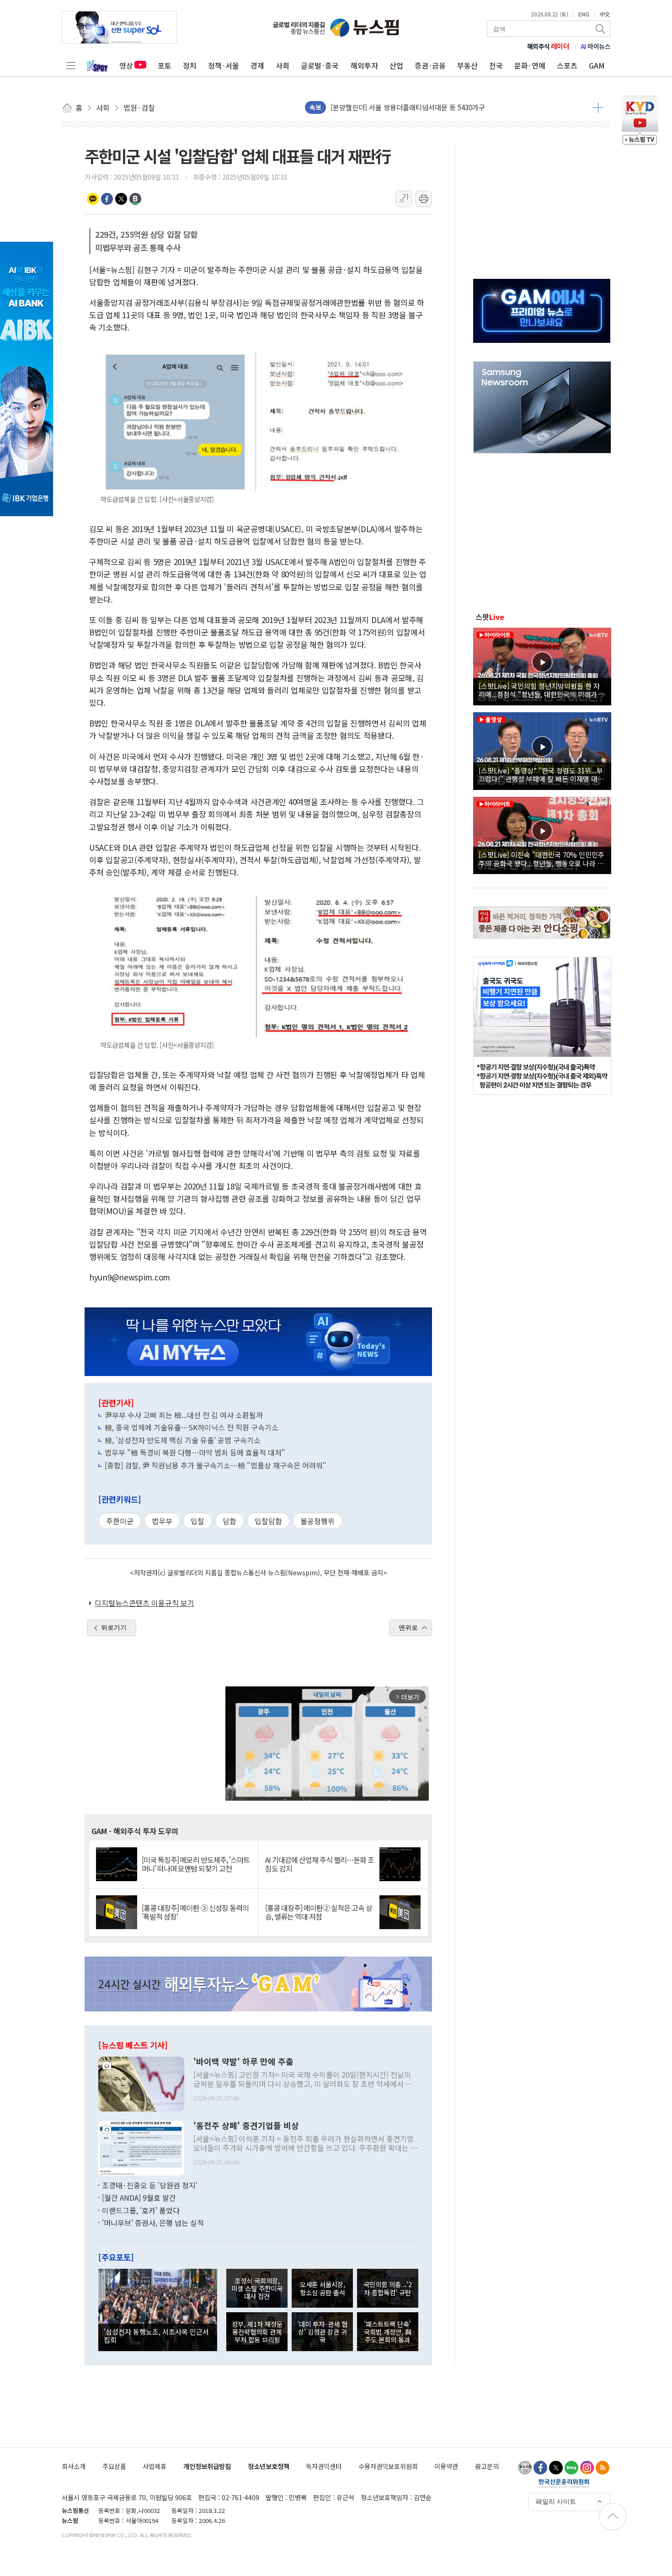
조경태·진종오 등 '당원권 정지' (150, 2185)
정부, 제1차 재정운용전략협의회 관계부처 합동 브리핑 (257, 2332)
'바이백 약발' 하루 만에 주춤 (243, 2062)
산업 (396, 65)
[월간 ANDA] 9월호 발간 (139, 2197)
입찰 (197, 1521)
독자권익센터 (324, 2466)
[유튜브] (525, 2468)
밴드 (135, 199)
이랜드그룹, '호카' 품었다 (141, 2210)
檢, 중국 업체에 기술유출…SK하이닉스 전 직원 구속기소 (192, 1427)
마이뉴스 (596, 46)
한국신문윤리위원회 (564, 2483)
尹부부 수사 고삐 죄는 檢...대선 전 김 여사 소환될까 (184, 1415)
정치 (190, 65)
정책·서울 (224, 65)
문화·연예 (530, 65)
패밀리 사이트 (556, 2501)
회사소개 (74, 2466)
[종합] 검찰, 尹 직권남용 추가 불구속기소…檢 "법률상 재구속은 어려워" (216, 1465)
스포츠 (567, 65)
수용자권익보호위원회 (388, 2466)
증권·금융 (430, 65)
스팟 (490, 617)
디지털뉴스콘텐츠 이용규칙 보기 (144, 1603)
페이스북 (107, 199)
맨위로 (408, 1627)
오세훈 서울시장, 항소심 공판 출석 (323, 2288)
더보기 (598, 107)
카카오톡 (93, 199)
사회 (283, 65)
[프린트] (424, 199)
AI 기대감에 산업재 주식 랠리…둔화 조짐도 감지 (320, 1864)
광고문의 (487, 2466)
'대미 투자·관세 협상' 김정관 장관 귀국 (322, 2332)
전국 (496, 65)
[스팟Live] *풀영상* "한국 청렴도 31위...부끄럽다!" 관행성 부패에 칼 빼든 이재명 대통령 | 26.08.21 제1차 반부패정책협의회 (541, 774)
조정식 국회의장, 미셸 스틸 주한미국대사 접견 (257, 2288)
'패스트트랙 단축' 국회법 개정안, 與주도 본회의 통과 (388, 2332)
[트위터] (556, 2468)
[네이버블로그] (571, 2468)
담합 (229, 1521)
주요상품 (114, 2466)
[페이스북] (540, 2468)
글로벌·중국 (320, 65)
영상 (126, 65)
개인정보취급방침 (207, 2466)
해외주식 (548, 46)
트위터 (121, 199)
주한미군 (120, 1521)
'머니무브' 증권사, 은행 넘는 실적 (153, 2223)
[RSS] (603, 2468)
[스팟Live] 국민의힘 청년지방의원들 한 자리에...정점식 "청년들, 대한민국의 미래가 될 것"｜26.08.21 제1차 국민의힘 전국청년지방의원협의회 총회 (542, 690)
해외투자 (364, 65)
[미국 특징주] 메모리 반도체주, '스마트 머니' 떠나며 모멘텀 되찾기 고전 (196, 1864)
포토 (165, 65)
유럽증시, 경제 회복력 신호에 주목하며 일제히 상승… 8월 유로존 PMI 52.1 (439, 107)
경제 (257, 65)
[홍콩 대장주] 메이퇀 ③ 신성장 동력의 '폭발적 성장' (195, 1912)
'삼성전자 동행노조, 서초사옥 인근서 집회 (156, 2336)
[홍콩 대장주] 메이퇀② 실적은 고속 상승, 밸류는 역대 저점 (319, 1912)
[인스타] (587, 2468)
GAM (597, 65)
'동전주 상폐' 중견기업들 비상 (246, 2126)
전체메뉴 (71, 65)
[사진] (141, 2083)
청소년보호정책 (269, 2466)
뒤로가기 (114, 1627)
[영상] (542, 665)
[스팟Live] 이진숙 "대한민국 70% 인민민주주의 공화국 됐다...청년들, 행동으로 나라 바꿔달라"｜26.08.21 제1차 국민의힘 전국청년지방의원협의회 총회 (541, 859)
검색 (601, 29)
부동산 (467, 65)
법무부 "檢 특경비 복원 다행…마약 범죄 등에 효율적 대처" (195, 1452)
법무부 (162, 1521)
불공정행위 (317, 1521)
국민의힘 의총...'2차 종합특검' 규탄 (388, 2288)
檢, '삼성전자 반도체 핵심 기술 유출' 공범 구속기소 (183, 1440)
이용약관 (446, 2466)
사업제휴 (155, 2466)
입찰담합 (268, 1521)
